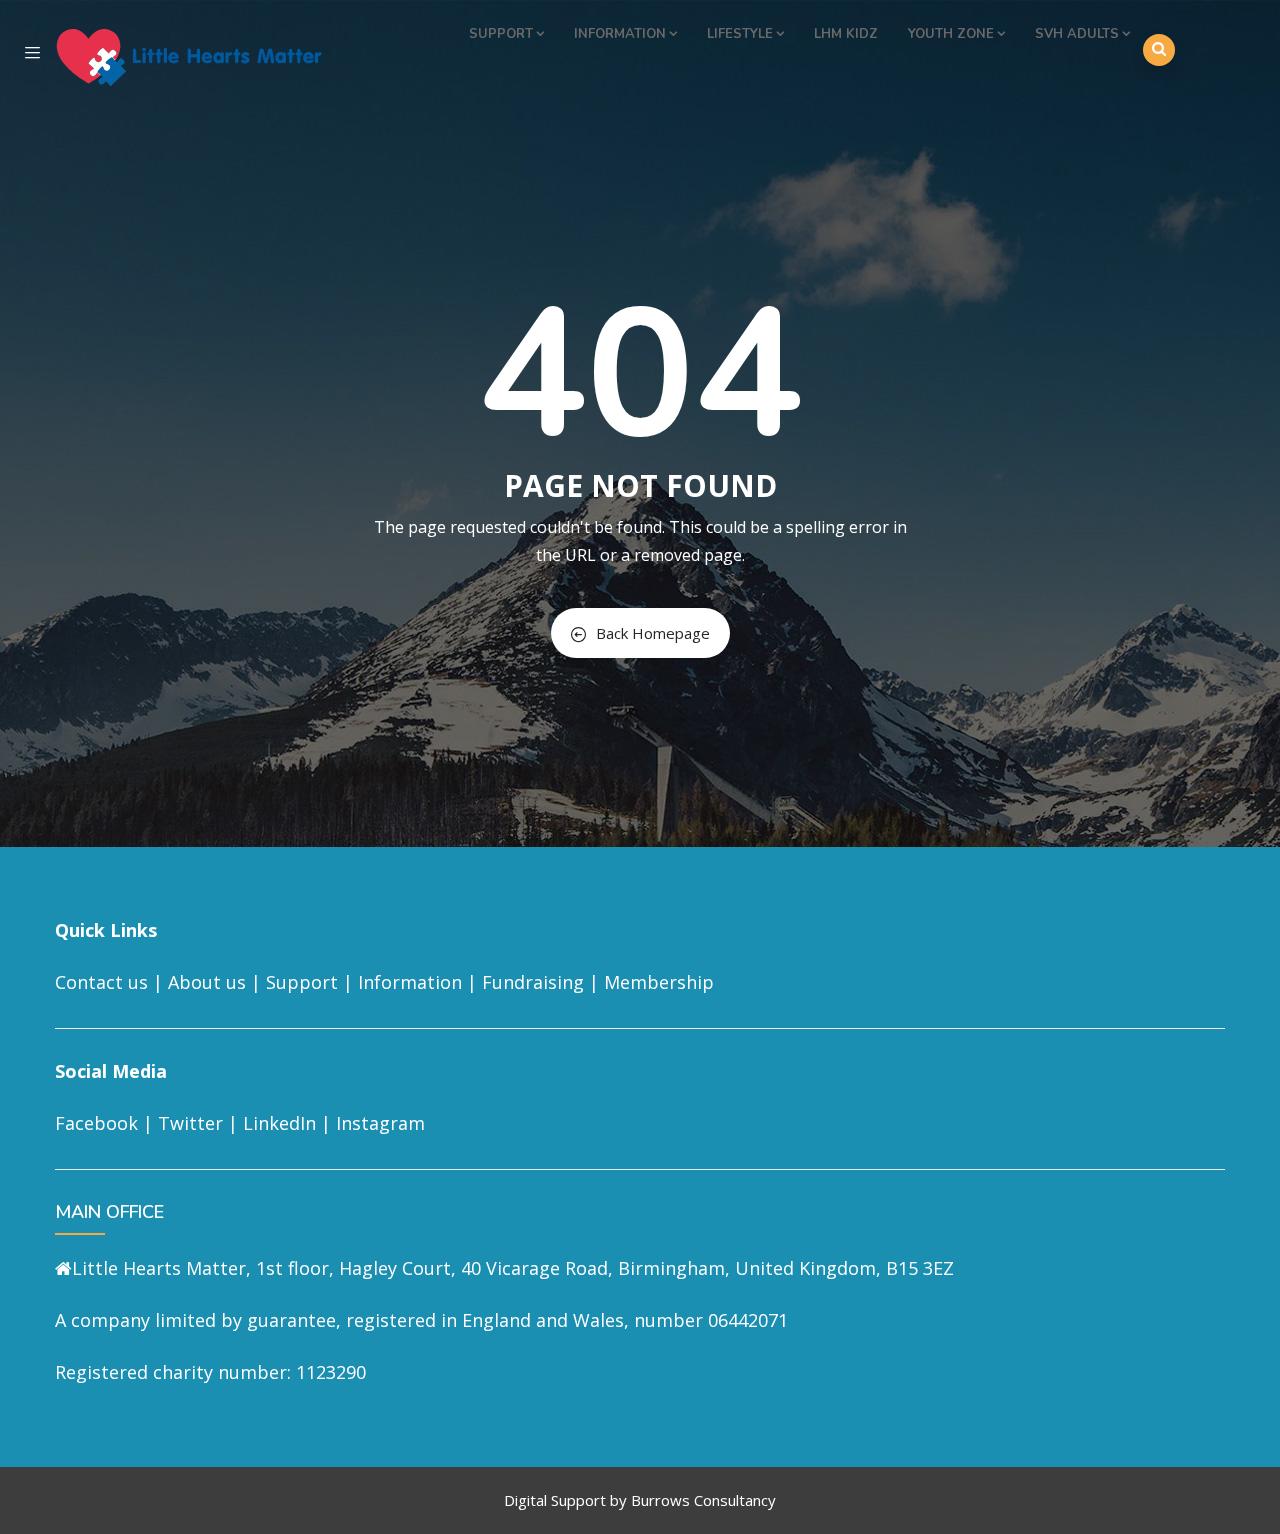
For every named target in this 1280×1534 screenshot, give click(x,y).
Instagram (380, 1123)
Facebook (96, 1123)
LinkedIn (279, 1123)
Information (620, 34)
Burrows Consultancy (703, 1500)
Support (501, 34)
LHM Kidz (846, 34)
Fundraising (533, 982)
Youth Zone (951, 34)
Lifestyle (740, 34)
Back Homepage (653, 633)
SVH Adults (1077, 34)
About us (207, 982)
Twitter (190, 1123)
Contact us (101, 982)
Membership (659, 982)
